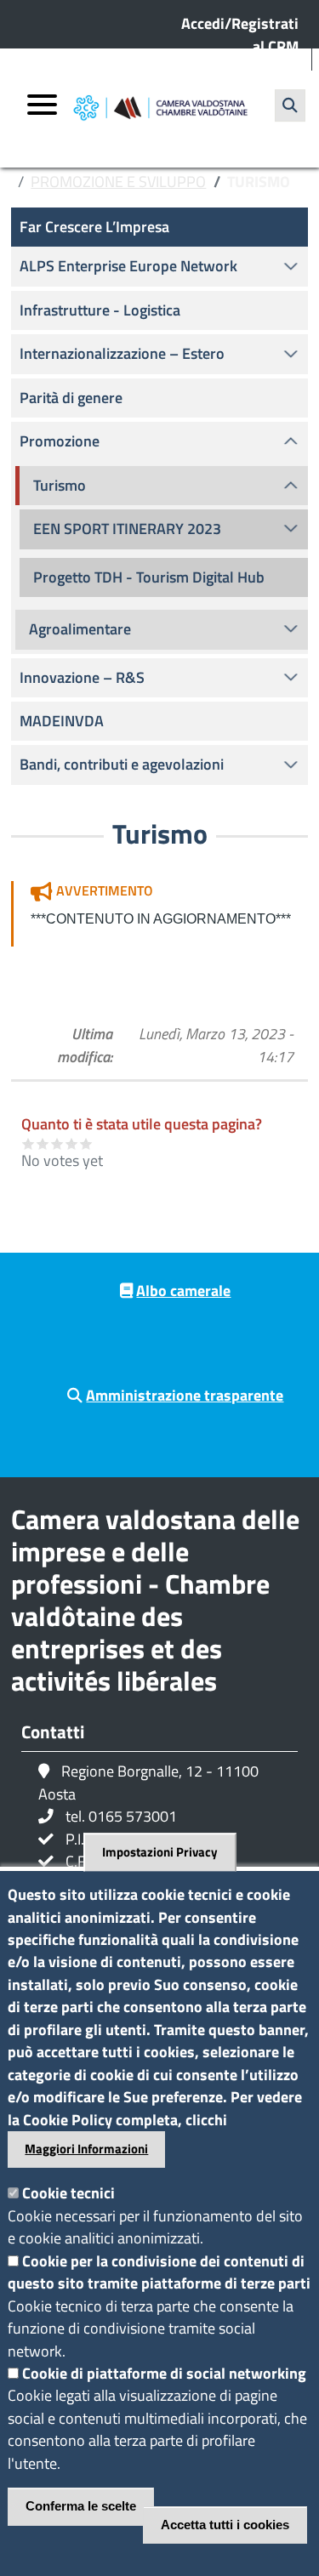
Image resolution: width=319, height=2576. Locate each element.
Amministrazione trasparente (185, 1395)
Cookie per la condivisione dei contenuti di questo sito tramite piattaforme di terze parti (159, 2272)
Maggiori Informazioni (86, 2149)
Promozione (60, 441)
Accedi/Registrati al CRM (240, 34)
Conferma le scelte (81, 2506)
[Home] (160, 108)
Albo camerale (183, 1291)
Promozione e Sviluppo (118, 182)
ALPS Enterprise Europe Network (128, 266)
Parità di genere (71, 398)
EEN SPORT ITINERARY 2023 (127, 529)
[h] (290, 105)
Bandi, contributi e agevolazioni (122, 764)
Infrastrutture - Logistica (100, 310)
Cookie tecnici (68, 2193)
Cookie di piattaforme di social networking (164, 2373)
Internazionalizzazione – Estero (122, 353)
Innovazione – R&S (82, 677)
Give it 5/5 (86, 1143)
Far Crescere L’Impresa (94, 227)
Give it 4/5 (72, 1143)
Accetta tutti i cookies (225, 2525)
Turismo (60, 485)
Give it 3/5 (57, 1143)
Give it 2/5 (43, 1143)
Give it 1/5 (28, 1143)
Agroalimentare (80, 629)
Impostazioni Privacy (160, 1852)
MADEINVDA (62, 721)
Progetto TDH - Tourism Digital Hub (149, 577)
